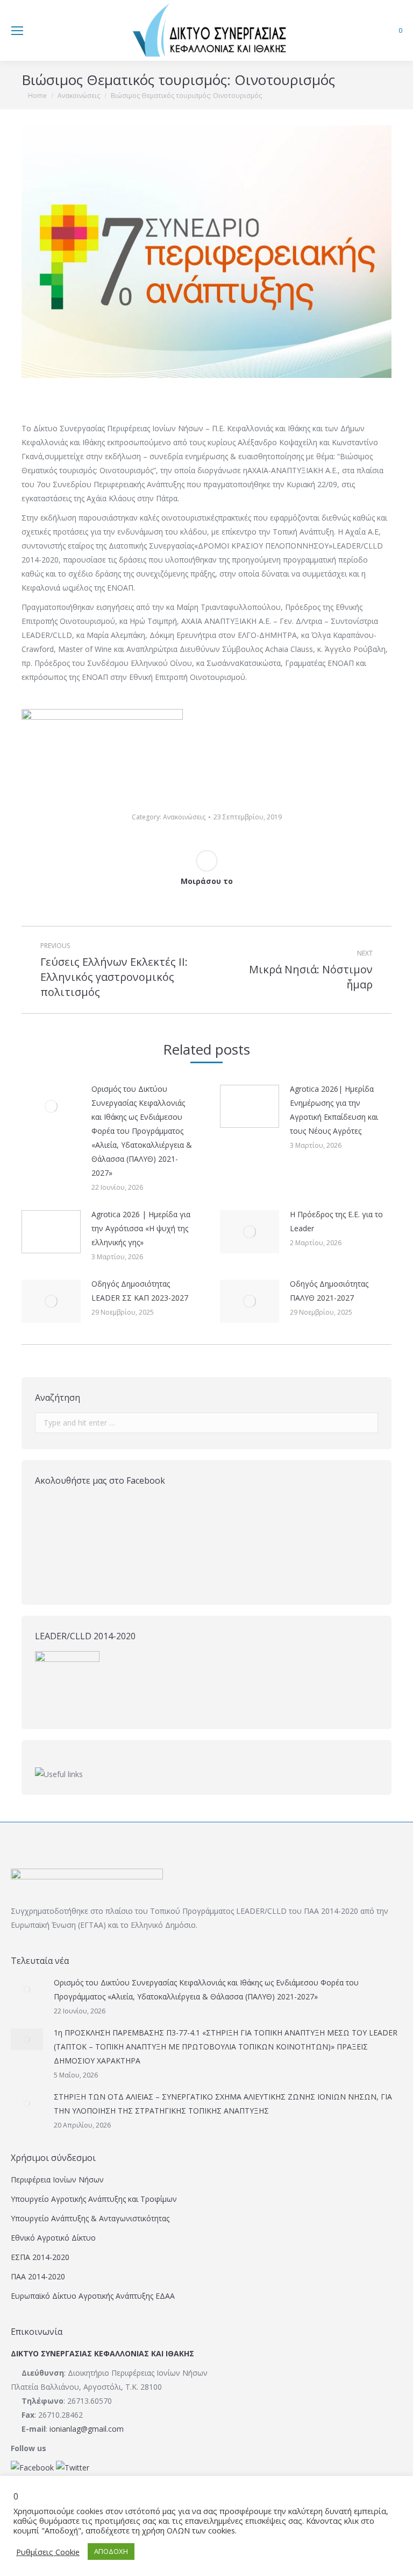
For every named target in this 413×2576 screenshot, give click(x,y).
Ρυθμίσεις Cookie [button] (48, 2552)
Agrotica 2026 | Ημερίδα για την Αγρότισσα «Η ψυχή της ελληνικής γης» (141, 1228)
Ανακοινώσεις (184, 817)
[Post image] (51, 1106)
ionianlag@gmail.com (87, 2429)
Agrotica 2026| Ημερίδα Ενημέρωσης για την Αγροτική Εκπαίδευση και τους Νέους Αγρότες (334, 1110)
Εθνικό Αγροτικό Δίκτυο (53, 2238)
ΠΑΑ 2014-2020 (38, 2276)
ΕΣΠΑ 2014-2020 (40, 2257)
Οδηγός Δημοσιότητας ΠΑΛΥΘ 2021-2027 (329, 1291)
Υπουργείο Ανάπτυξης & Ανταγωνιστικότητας (90, 2218)
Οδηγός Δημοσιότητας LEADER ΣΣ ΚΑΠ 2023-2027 (140, 1291)
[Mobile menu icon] (17, 31)
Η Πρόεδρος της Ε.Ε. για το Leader (336, 1221)
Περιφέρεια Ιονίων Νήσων (57, 2180)
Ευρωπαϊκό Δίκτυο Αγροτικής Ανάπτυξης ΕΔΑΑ (93, 2296)
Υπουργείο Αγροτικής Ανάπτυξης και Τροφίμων (94, 2199)
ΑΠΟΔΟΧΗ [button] (111, 2551)
